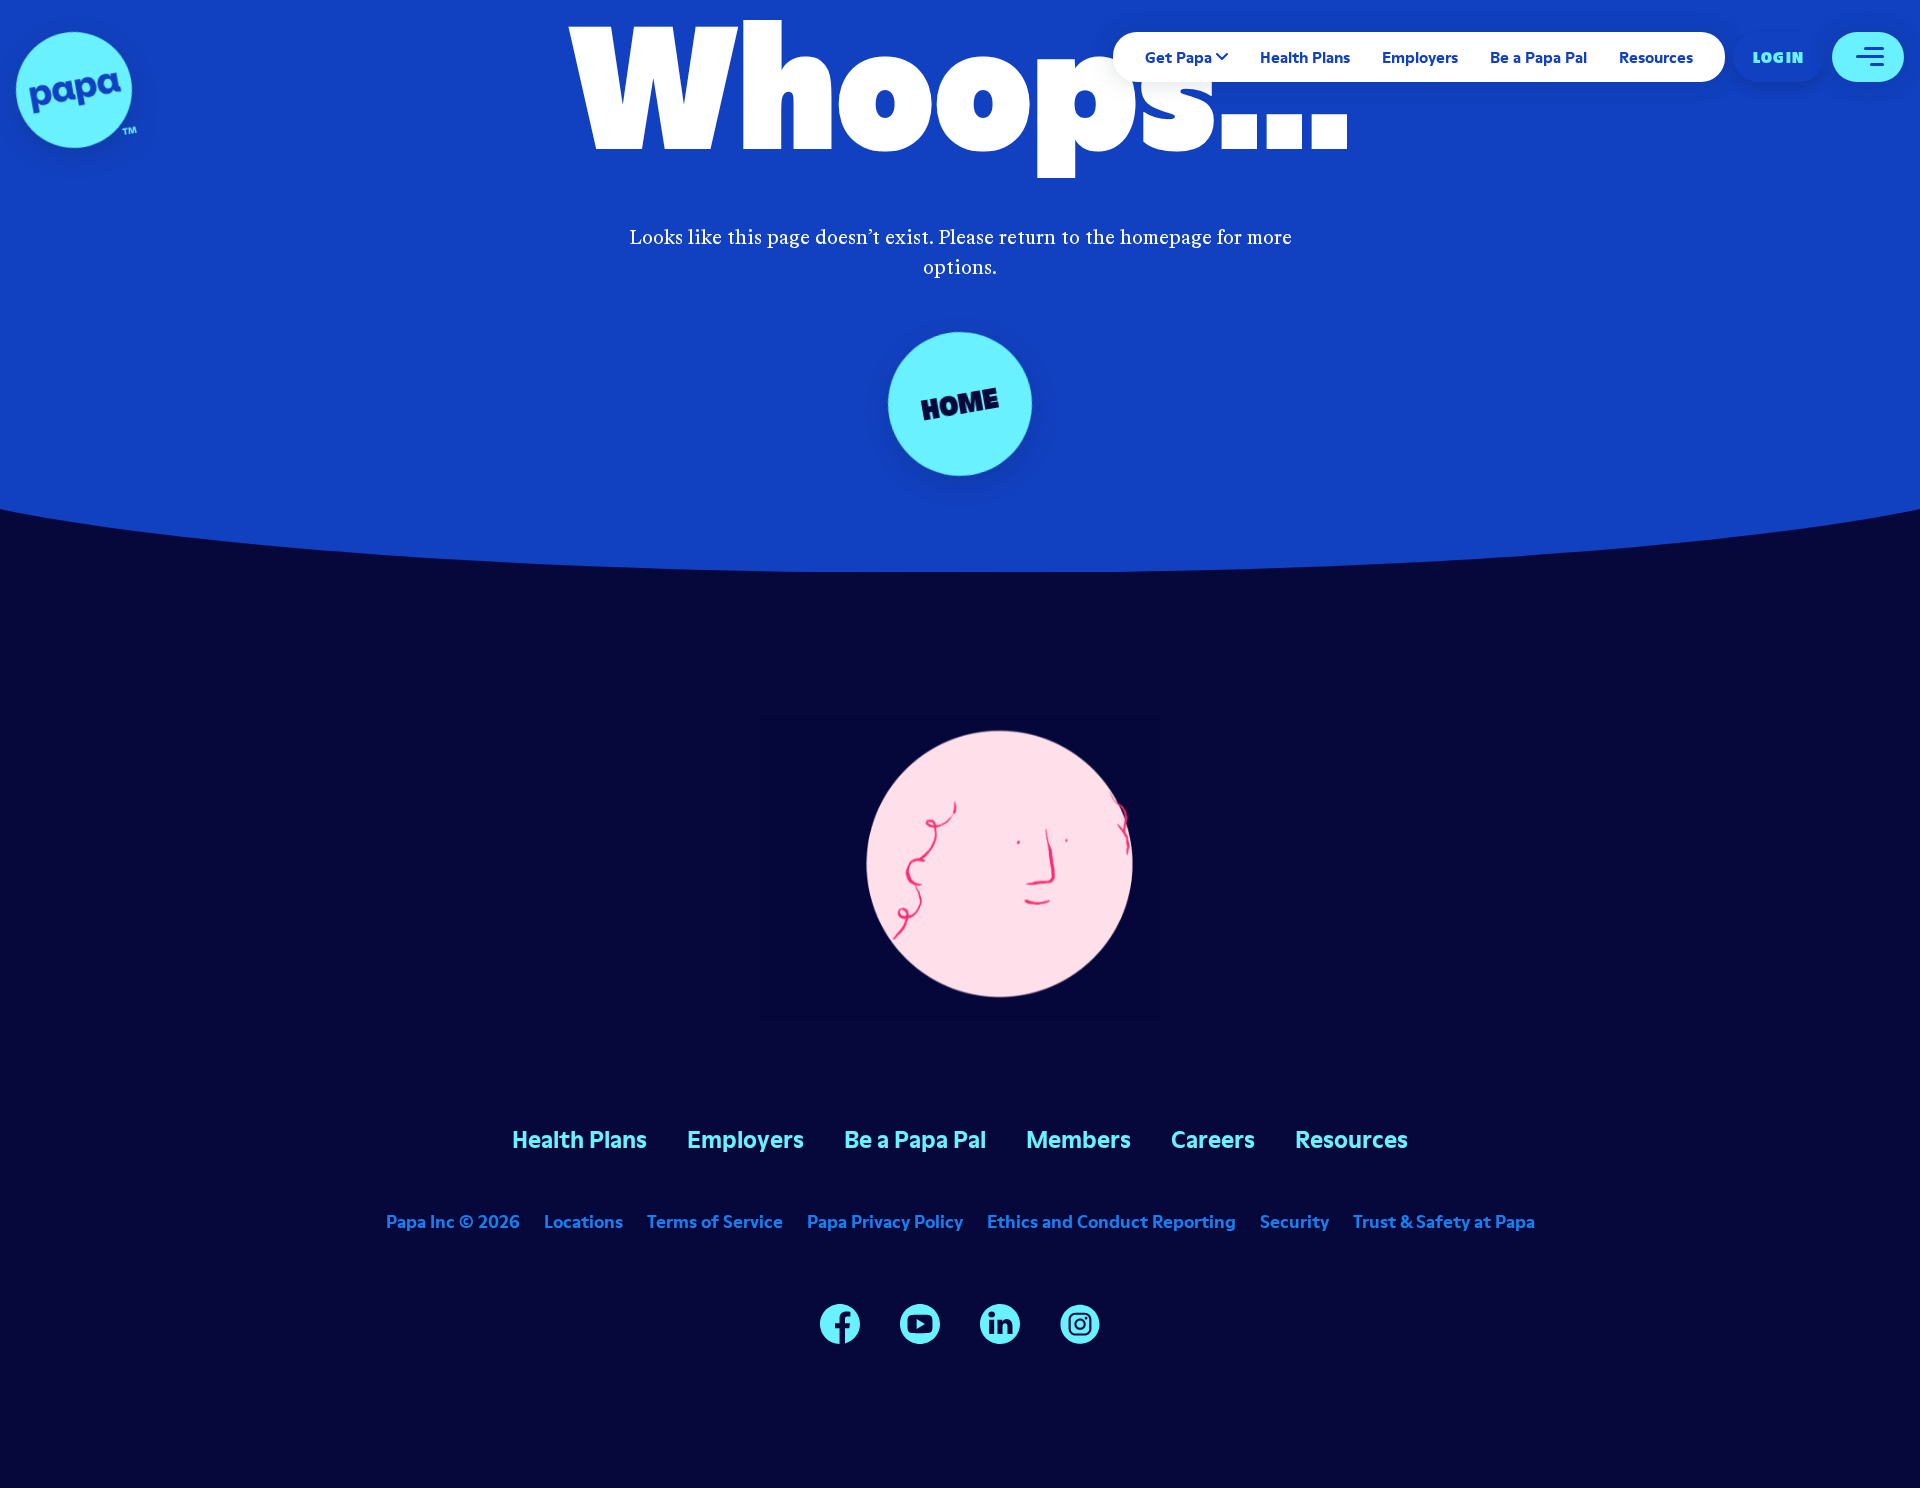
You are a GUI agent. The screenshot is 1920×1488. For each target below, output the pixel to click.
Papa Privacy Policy (885, 1221)
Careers (1213, 1139)
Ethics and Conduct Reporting (1111, 1221)
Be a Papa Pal (1538, 57)
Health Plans (1305, 57)
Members (1078, 1139)
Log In (1778, 57)
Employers (1420, 57)
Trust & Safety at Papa (1444, 1221)
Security (1294, 1221)
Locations (583, 1221)
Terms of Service (715, 1221)
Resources (1656, 57)
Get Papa (1178, 57)
